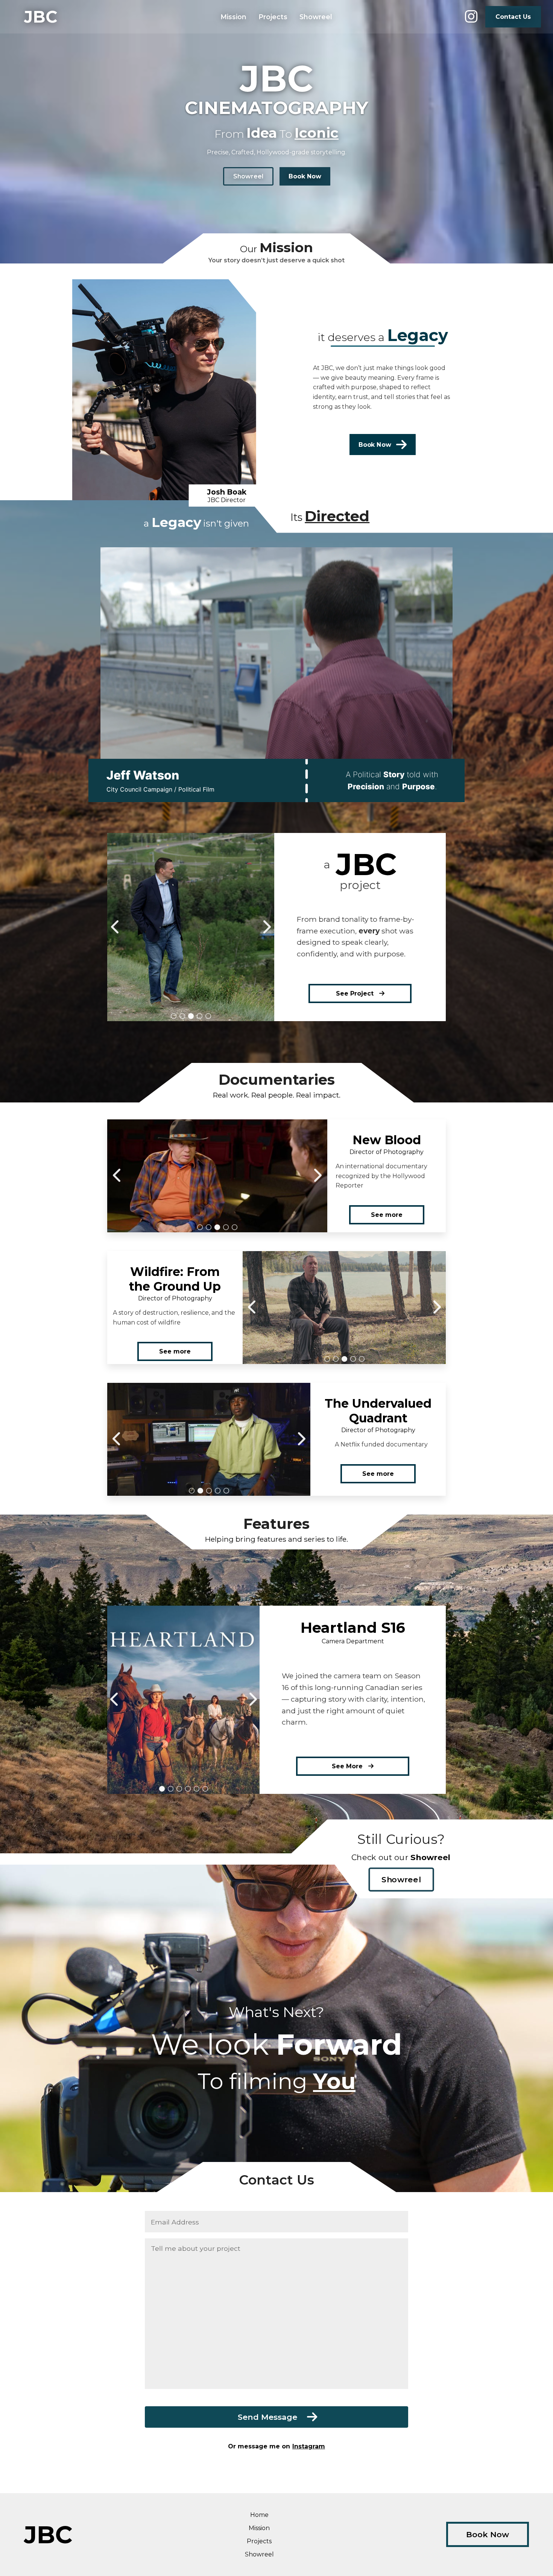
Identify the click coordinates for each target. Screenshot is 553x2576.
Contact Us (513, 17)
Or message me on (276, 2446)
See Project (358, 993)
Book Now (305, 176)
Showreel (316, 17)
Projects (273, 17)
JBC (41, 17)
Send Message (273, 2417)
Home (259, 2515)
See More (350, 1766)
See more (387, 1215)
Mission (233, 17)
